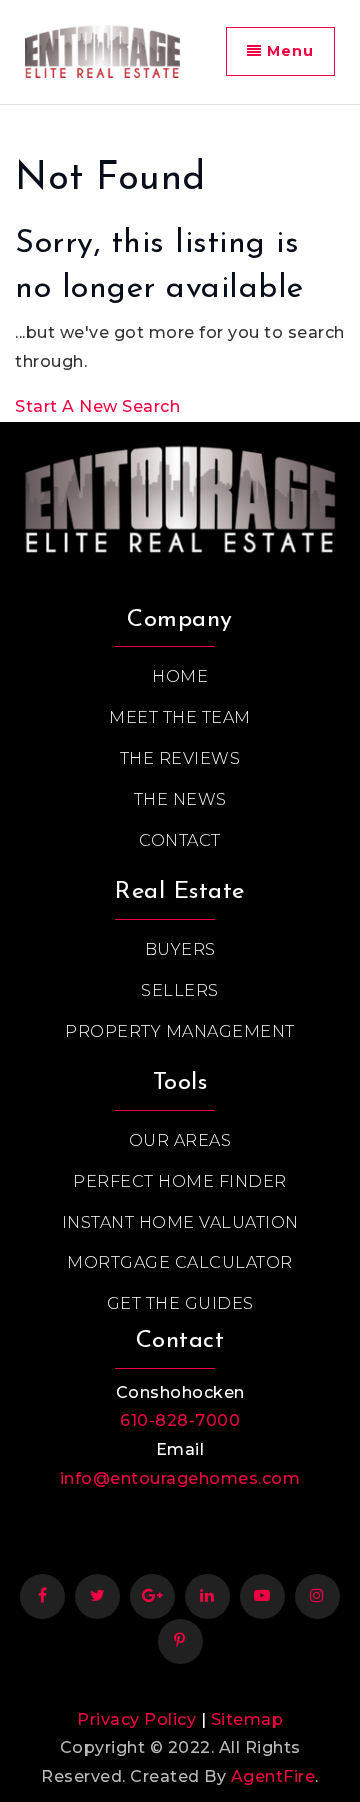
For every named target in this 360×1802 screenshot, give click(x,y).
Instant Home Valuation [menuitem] (180, 1222)
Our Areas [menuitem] (180, 1140)
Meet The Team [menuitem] (180, 717)
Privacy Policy (136, 1719)
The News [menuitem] (180, 799)
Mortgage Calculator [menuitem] (180, 1262)
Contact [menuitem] (180, 840)
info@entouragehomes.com (180, 1478)
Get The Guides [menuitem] (180, 1303)
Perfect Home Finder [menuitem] (180, 1181)
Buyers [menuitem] (180, 949)
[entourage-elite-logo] (102, 50)
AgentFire (273, 1776)
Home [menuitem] (180, 676)
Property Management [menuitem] (180, 1031)
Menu (288, 51)
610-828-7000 (180, 1420)
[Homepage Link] (180, 494)
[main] (180, 263)
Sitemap (247, 1719)
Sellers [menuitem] (180, 990)
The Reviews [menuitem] (180, 758)
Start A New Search (97, 406)
